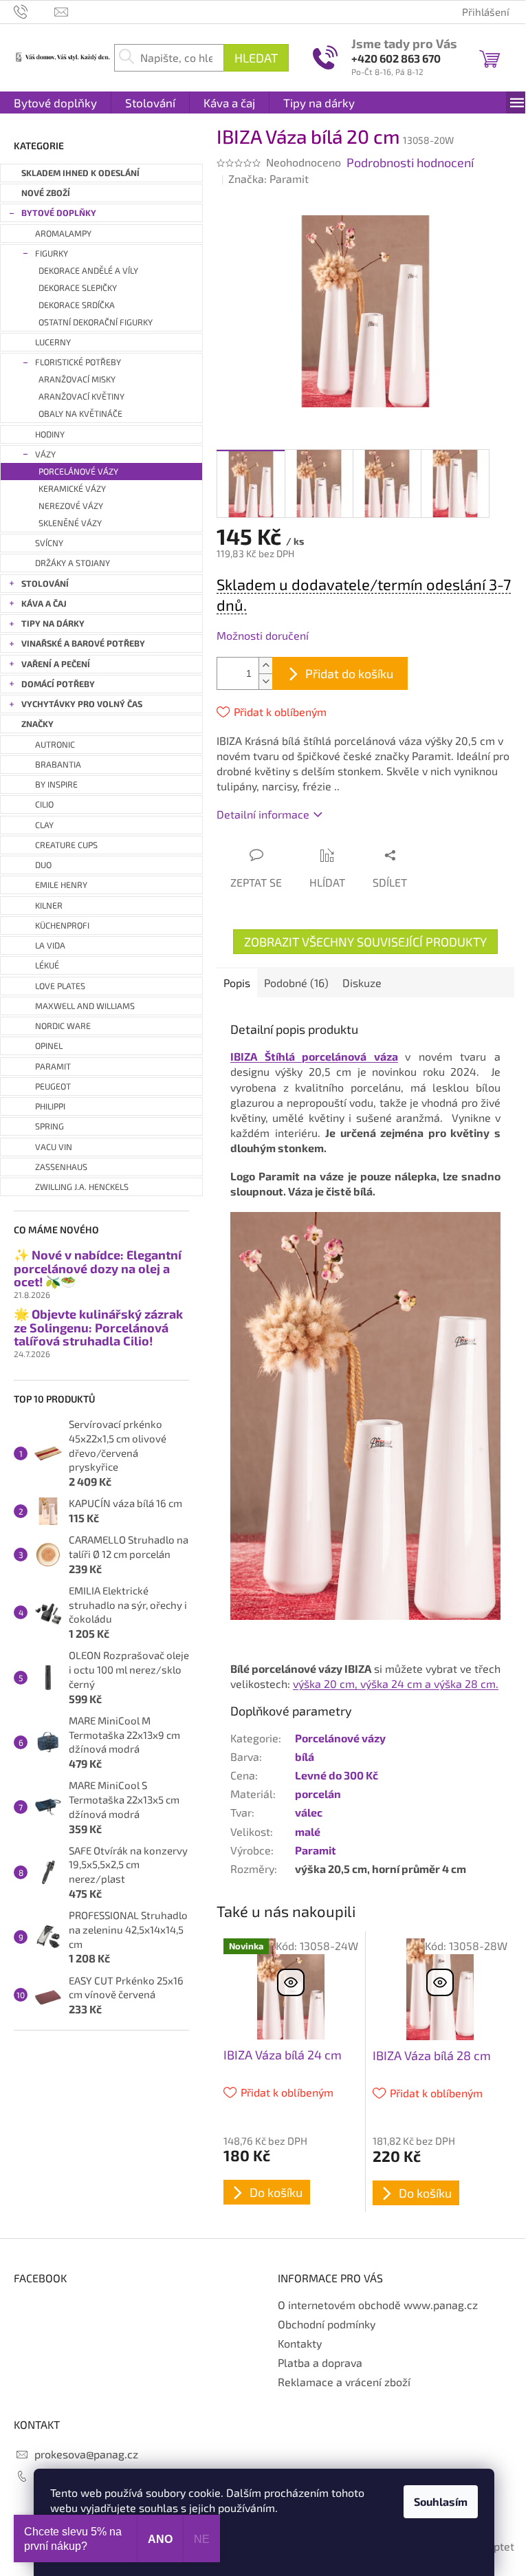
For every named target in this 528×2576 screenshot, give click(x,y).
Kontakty (300, 2343)
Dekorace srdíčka (77, 305)
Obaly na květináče (80, 414)
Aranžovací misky (77, 379)
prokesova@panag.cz (86, 2454)
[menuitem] (55, 102)
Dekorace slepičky (78, 288)
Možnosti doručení (263, 635)
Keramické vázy (72, 489)
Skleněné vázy (70, 523)
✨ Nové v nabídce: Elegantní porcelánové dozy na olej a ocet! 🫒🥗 (98, 1269)
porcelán (318, 1794)
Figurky (52, 253)
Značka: (268, 178)
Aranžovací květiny (81, 397)
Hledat (256, 58)
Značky (37, 724)
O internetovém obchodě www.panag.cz (378, 2305)
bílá (305, 1756)
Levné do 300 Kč (337, 1775)
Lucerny (53, 342)
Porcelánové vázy (78, 472)
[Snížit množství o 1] (265, 681)
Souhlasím (441, 2501)
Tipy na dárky (53, 624)
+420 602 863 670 (396, 58)
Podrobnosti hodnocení (410, 162)
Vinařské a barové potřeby (83, 643)
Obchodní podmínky (327, 2324)
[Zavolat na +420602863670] (34, 10)
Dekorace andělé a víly (88, 271)
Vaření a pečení (56, 664)
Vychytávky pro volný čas (82, 704)
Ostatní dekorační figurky (96, 322)
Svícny (49, 543)
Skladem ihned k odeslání (80, 173)
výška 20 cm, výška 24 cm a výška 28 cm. (396, 1684)
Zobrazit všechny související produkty (365, 942)
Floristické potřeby (78, 362)
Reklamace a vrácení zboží (344, 2382)
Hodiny (50, 434)
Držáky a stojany (73, 563)
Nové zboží (46, 193)
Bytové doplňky (59, 213)
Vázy (45, 454)
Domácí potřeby (58, 684)
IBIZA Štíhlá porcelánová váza (314, 1056)
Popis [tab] (237, 983)
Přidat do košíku (349, 673)
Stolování (45, 584)
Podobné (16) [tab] (296, 983)
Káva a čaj (44, 604)
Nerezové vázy (71, 506)
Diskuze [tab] (362, 983)
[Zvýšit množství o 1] (265, 665)
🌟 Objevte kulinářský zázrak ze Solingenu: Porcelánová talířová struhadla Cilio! (98, 1328)
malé (308, 1831)
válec (309, 1812)
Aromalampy (63, 234)
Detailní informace (263, 814)
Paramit (316, 1850)
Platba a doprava (320, 2362)
